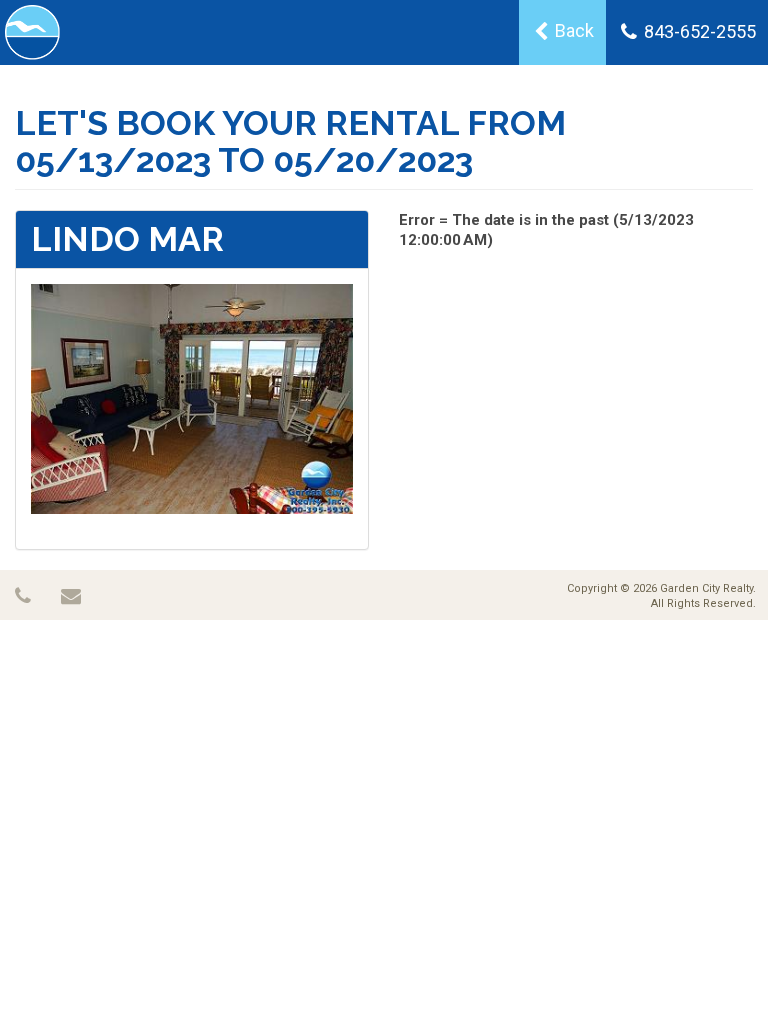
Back (572, 30)
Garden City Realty (706, 588)
